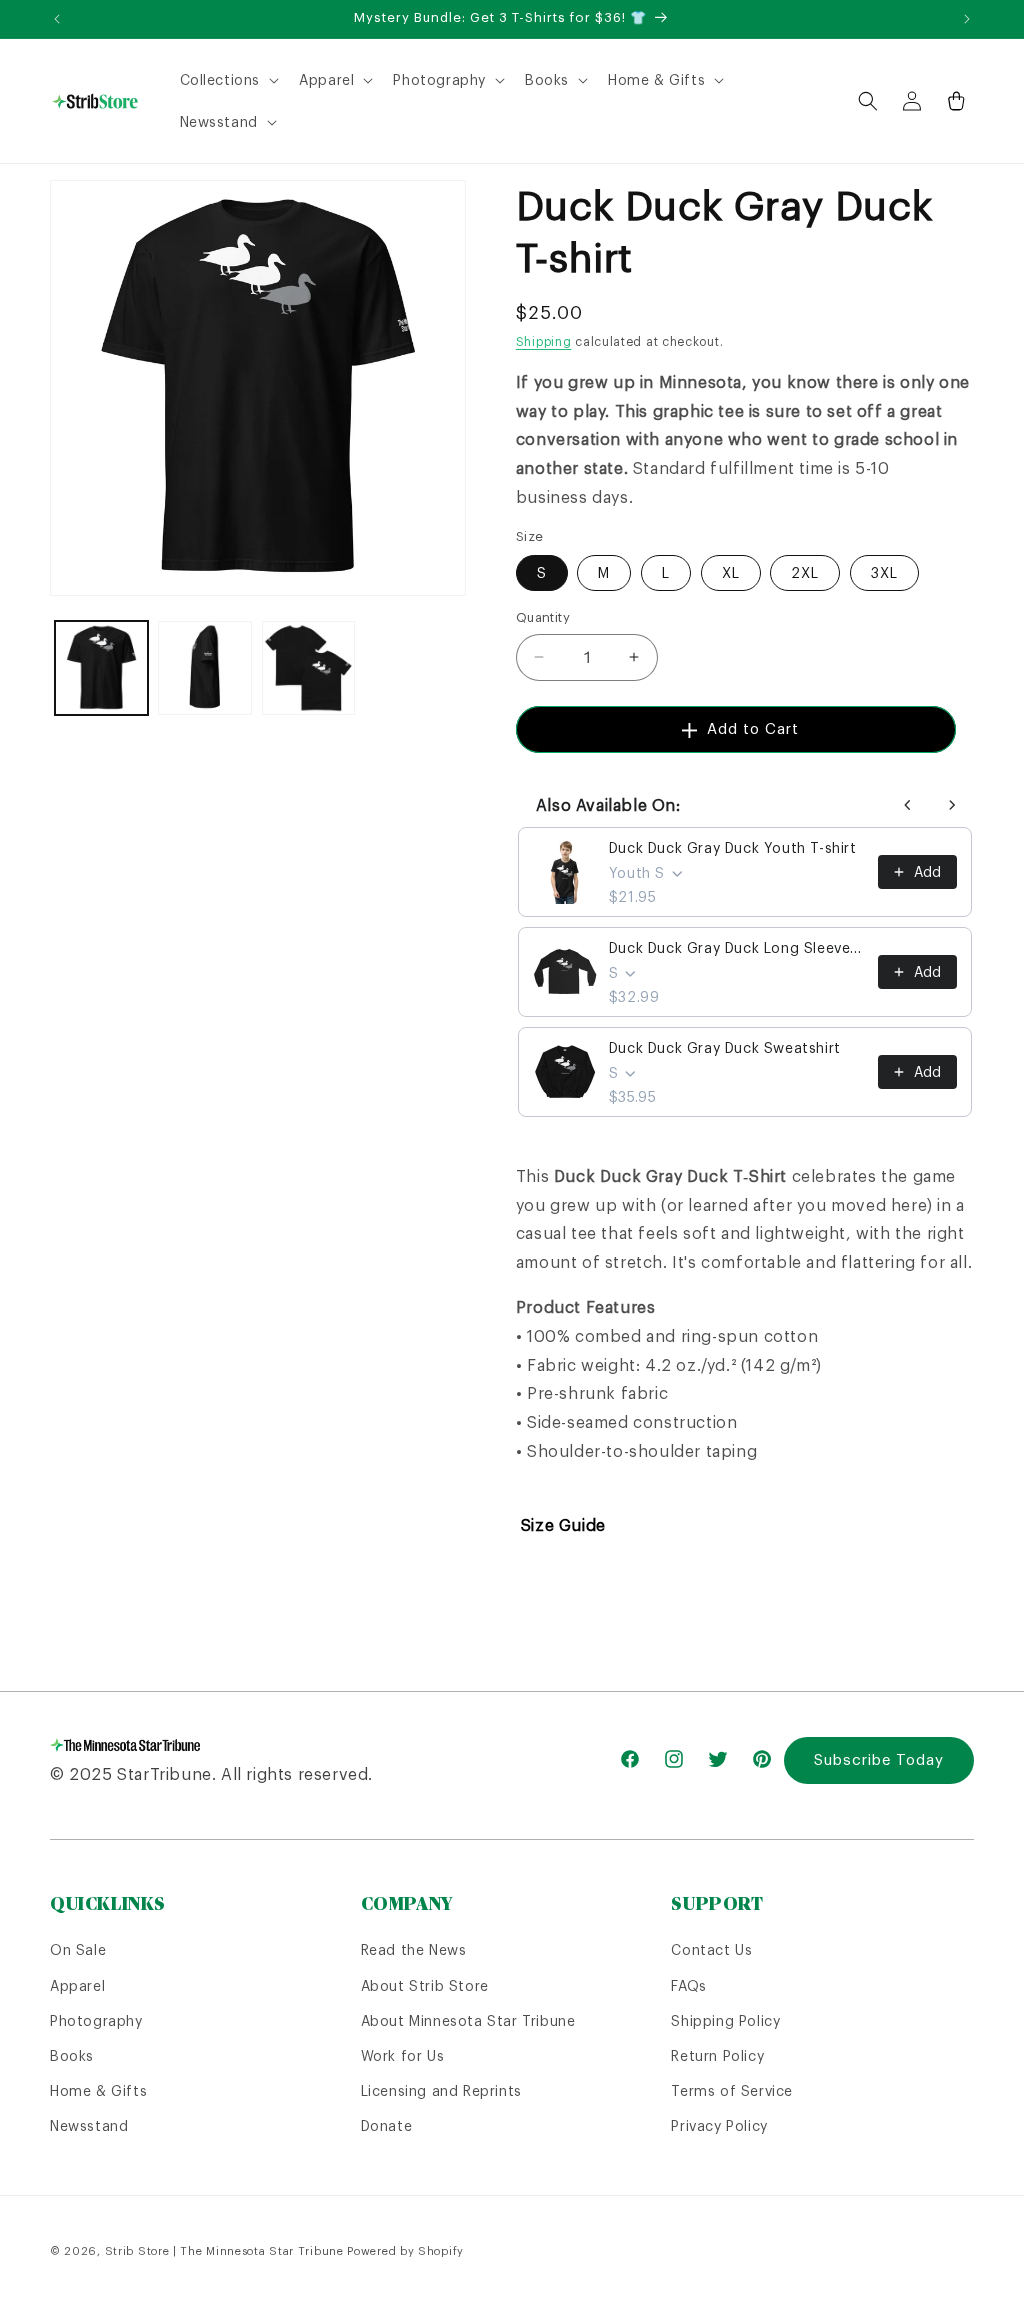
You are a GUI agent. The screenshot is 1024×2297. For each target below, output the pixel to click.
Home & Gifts (98, 2091)
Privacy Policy (719, 2126)
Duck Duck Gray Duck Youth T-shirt (733, 848)
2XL (805, 573)
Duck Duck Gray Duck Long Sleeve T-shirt (737, 948)
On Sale (78, 1950)
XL (731, 573)
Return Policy (717, 2056)
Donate (387, 2126)
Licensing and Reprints (441, 2091)
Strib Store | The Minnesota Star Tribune (224, 2251)
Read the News (414, 1950)
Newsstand (89, 2126)
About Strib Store (425, 1986)
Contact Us (711, 1950)
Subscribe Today (879, 1759)
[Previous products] (908, 805)
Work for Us (403, 2056)
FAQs (688, 1986)
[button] (228, 80)
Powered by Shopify (405, 2251)
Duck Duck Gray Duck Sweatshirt (725, 1048)
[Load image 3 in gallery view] (308, 667)
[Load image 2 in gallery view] (204, 667)
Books (72, 2056)
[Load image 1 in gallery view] (101, 667)
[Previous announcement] (57, 19)
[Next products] (952, 805)
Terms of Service (732, 2091)
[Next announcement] (967, 19)
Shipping (544, 341)
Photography (96, 2021)
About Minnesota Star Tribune (468, 2021)
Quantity (543, 617)
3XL (884, 573)
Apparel (77, 1986)
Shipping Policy (725, 2021)
